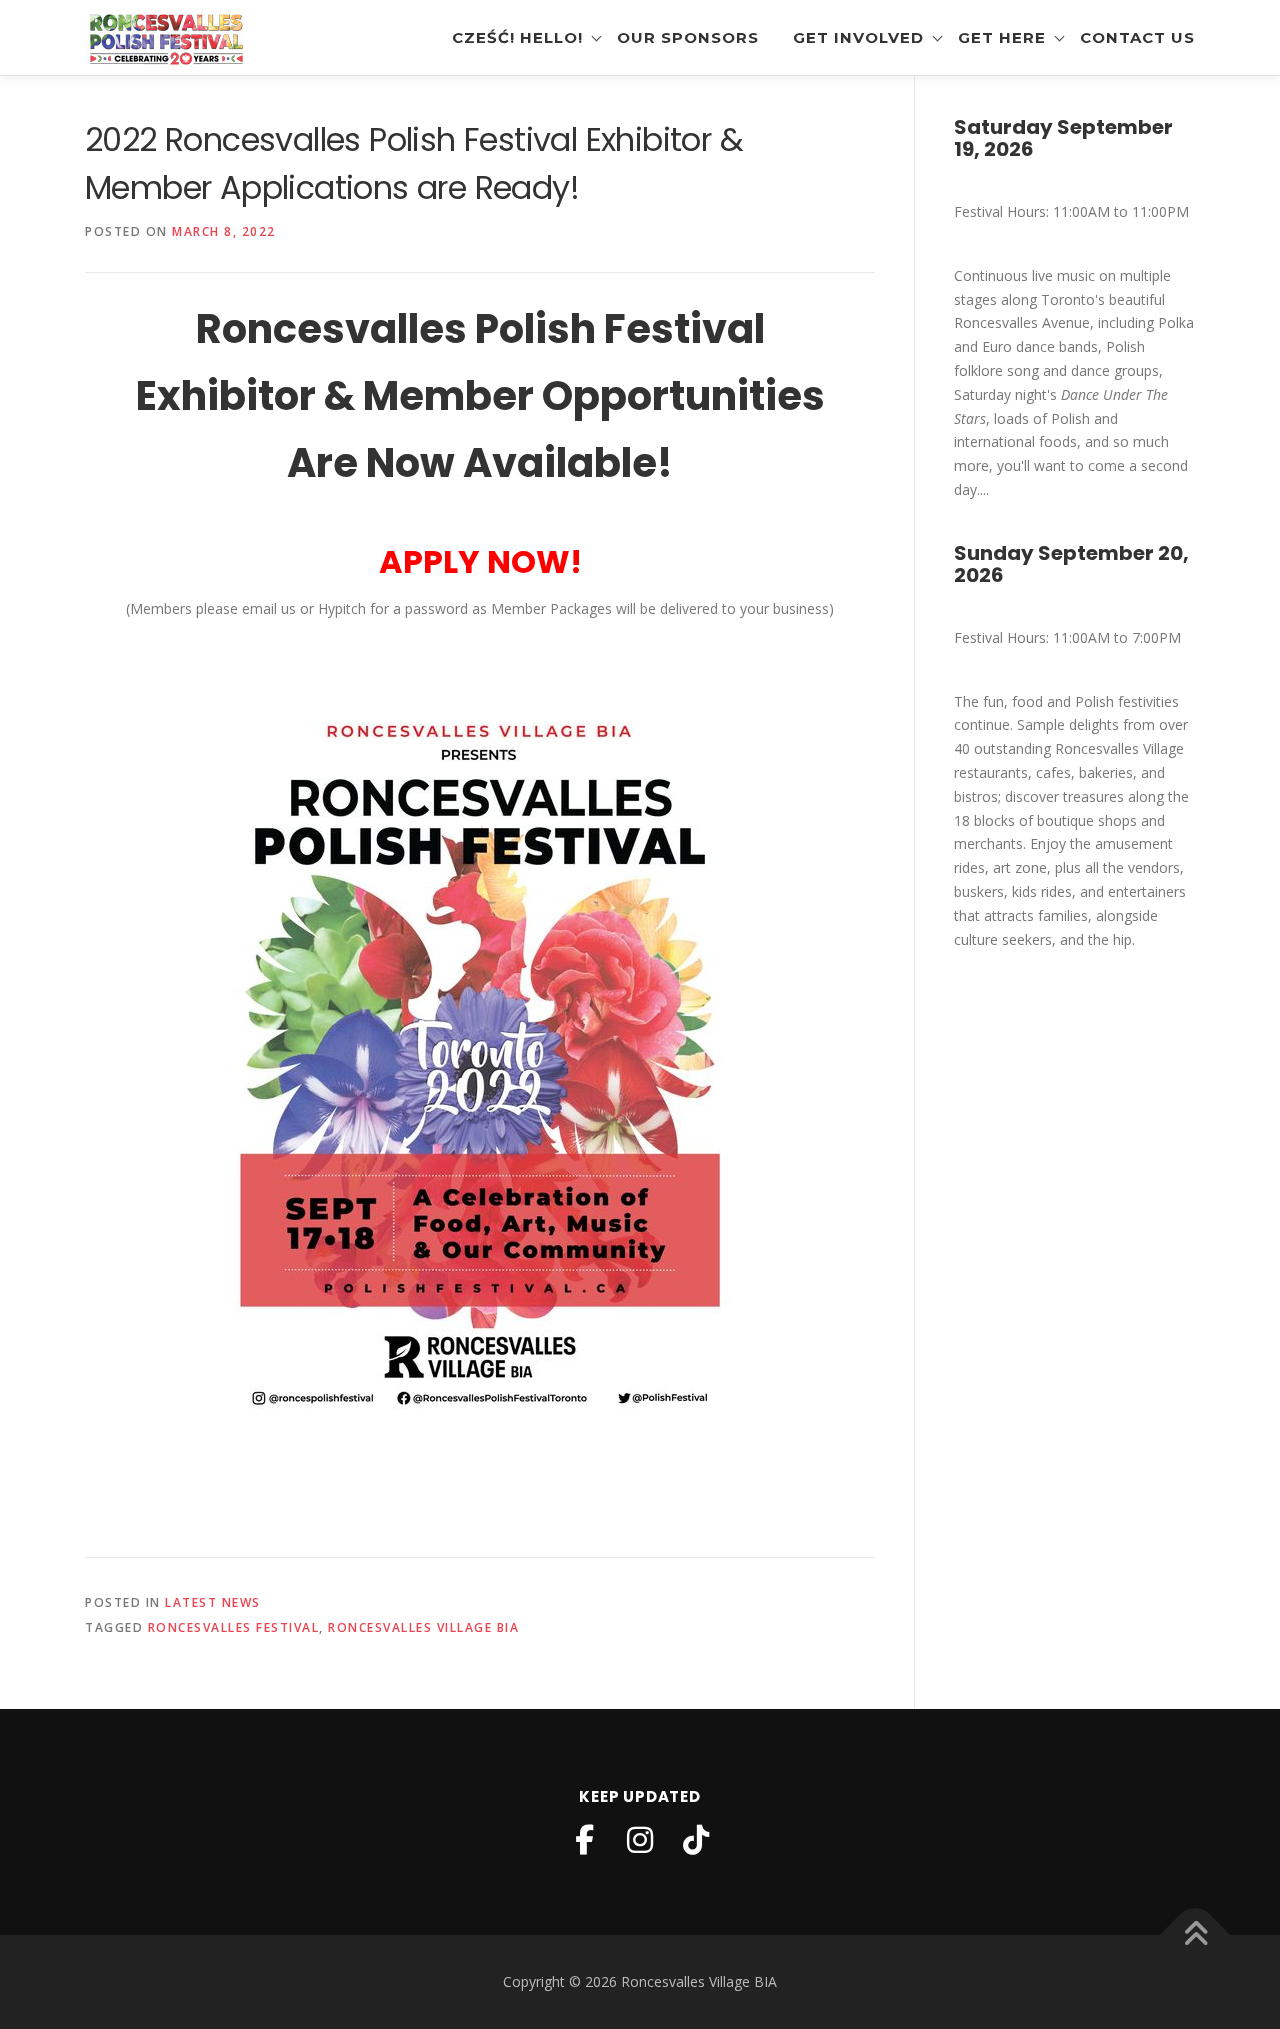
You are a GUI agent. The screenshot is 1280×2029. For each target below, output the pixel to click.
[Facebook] (584, 1840)
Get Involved (858, 37)
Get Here (1002, 37)
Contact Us (1137, 37)
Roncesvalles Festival (234, 1627)
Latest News (213, 1602)
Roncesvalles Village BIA (423, 1627)
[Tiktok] (696, 1840)
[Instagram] (640, 1840)
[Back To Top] (1195, 1935)
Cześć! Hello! (517, 37)
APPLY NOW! (480, 561)
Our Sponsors (688, 37)
